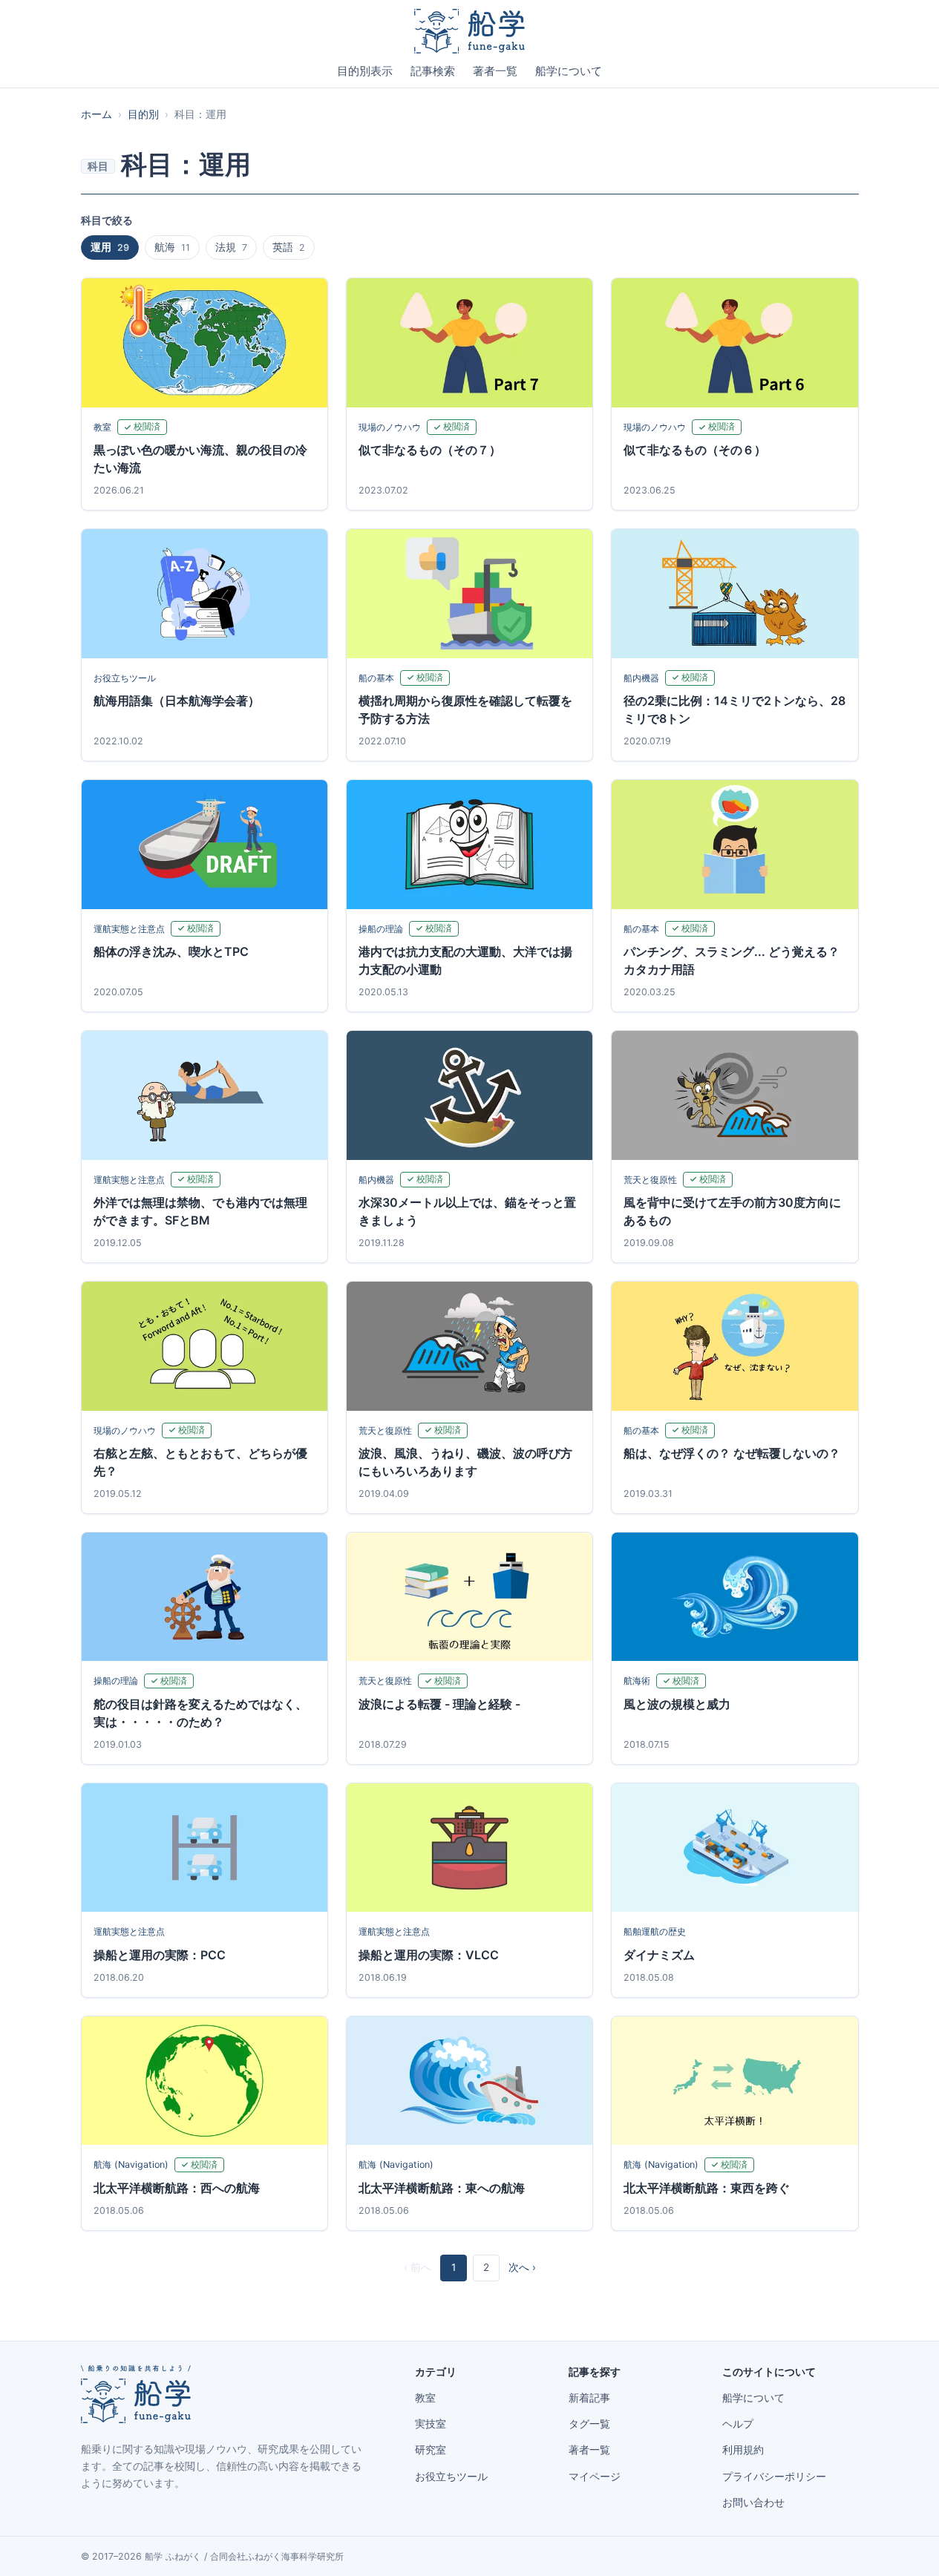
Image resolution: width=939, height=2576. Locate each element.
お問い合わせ (753, 2503)
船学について (569, 71)
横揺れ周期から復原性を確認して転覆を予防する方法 (465, 709)
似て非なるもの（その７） (430, 450)
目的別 (143, 114)
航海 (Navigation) (131, 2164)
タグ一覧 (589, 2424)
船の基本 (376, 678)
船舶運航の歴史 (655, 1931)
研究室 (431, 2450)
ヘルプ (738, 2424)
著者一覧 (495, 71)
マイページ (595, 2477)
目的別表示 (365, 71)
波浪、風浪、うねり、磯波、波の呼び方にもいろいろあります (465, 1462)
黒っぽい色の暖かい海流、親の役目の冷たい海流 (200, 459)
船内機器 (641, 678)
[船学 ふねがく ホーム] (469, 31)
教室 (102, 427)
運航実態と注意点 (129, 929)
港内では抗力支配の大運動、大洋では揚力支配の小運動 (465, 960)
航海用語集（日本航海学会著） (177, 701)
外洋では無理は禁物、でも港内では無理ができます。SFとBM (200, 1211)
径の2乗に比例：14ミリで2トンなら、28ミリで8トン (734, 709)
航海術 (637, 1681)
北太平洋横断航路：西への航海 (177, 2188)
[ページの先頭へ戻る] (905, 2548)
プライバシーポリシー (774, 2477)
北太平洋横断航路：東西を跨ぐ (707, 2188)
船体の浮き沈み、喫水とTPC (171, 951)
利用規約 (743, 2450)
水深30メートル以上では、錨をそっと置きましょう (467, 1211)
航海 (172, 247)
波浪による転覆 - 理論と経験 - (439, 1704)
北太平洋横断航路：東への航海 (442, 2188)
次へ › (522, 2267)
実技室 (431, 2424)
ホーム (96, 114)
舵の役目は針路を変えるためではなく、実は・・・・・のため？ (200, 1713)
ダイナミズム (659, 1955)
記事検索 (433, 71)
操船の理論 (381, 929)
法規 (231, 247)
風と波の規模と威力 (677, 1704)
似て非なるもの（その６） (695, 450)
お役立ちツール (125, 678)
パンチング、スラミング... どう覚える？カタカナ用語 (732, 960)
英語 (289, 247)
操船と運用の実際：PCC (160, 1955)
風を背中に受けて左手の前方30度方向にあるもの (732, 1211)
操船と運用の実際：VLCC (429, 1955)
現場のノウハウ (390, 427)
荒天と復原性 (650, 1180)
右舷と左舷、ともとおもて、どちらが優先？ (200, 1462)
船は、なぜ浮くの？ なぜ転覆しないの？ (732, 1453)
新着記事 (589, 2398)
